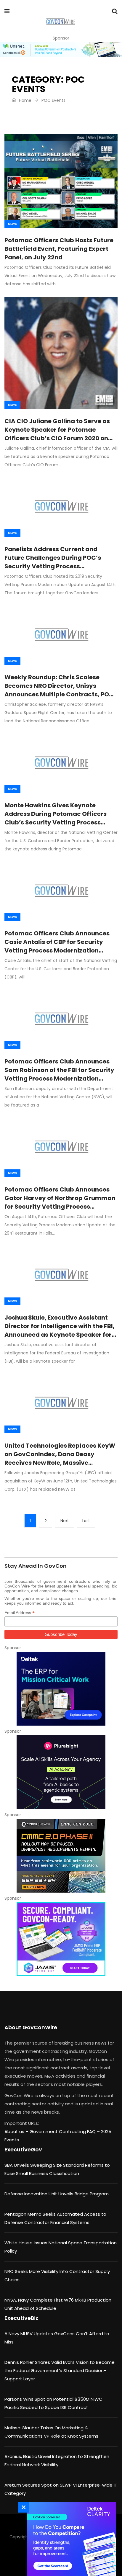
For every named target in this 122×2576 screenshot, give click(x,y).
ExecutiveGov (23, 2149)
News (12, 224)
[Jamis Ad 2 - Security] (61, 1939)
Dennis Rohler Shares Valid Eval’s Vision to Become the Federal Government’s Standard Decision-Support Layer (60, 2370)
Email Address (20, 1613)
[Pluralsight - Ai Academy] (61, 1772)
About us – (17, 2131)
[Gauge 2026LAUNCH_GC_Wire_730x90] (61, 50)
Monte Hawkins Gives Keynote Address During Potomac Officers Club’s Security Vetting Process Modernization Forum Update (56, 818)
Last (86, 1521)
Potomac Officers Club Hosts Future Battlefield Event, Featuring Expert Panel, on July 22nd (59, 249)
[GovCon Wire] (61, 22)
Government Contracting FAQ (63, 2131)
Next (65, 1521)
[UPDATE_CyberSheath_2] (61, 1856)
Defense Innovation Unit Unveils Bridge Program (57, 2194)
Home (25, 100)
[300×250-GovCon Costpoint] (61, 1689)
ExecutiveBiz (21, 2318)
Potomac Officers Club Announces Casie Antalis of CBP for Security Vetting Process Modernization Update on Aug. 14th (57, 946)
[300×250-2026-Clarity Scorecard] (70, 2539)
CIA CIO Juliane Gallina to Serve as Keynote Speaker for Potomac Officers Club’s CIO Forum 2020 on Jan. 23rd (57, 434)
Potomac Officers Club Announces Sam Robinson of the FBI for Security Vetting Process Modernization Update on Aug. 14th (59, 1074)
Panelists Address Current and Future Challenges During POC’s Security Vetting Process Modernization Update (53, 562)
